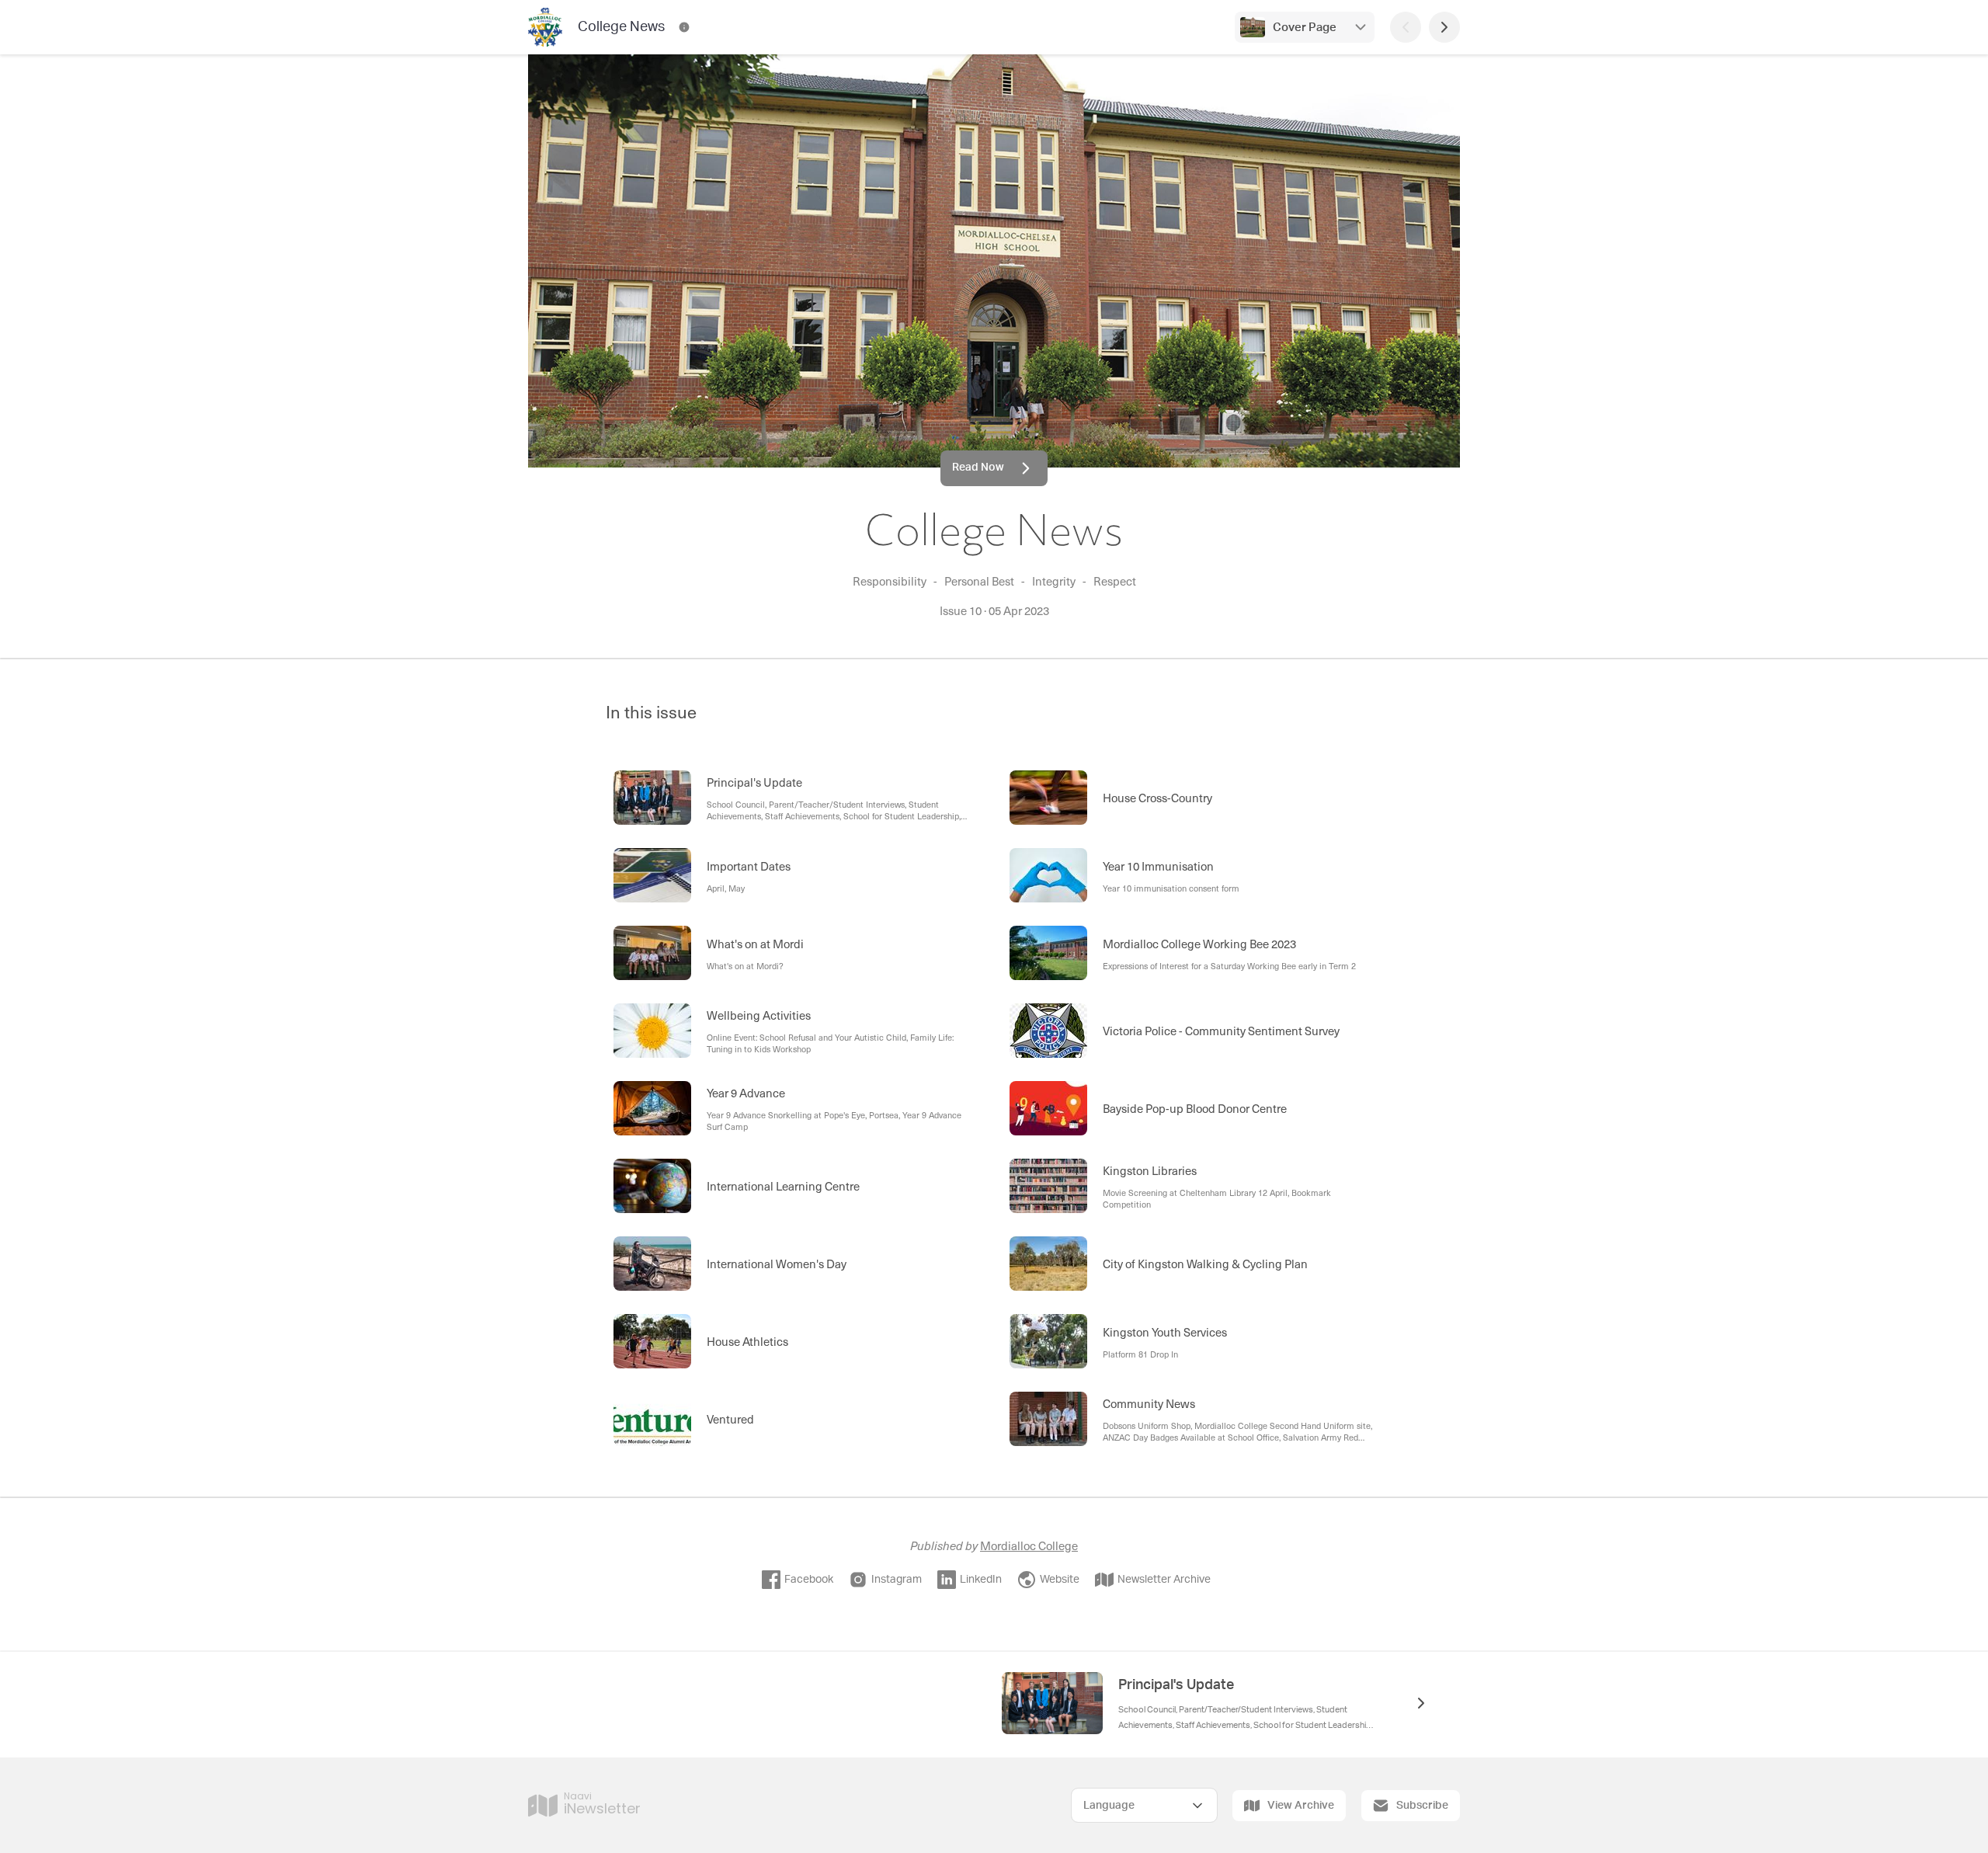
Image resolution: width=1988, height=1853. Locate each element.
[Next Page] (1444, 27)
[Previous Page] (1406, 27)
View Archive (1301, 1806)
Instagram (897, 1580)
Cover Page (1305, 28)
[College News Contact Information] (684, 27)
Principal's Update (1176, 1685)
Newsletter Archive (1164, 1580)
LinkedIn (981, 1580)
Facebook (809, 1580)
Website (1060, 1580)
